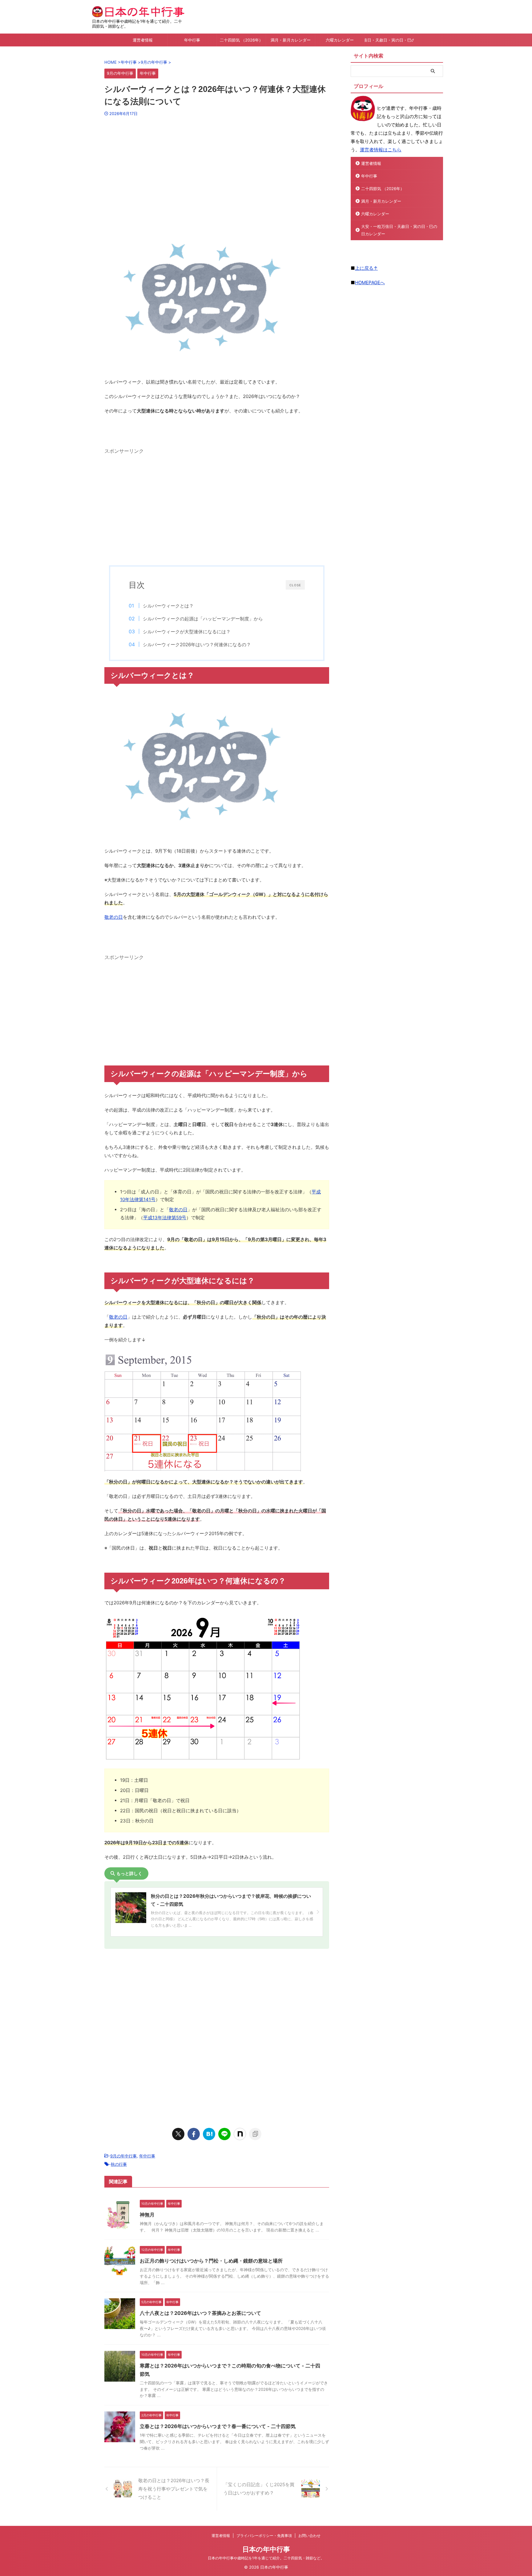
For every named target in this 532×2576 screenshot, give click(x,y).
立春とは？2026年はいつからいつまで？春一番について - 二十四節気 (218, 2426)
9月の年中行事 (123, 2156)
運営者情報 (143, 40)
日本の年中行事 (266, 2549)
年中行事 (192, 40)
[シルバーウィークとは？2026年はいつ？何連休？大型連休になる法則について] (209, 2134)
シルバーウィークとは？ (168, 606)
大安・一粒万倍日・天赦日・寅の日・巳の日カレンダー (389, 40)
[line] (224, 2134)
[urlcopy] (255, 2134)
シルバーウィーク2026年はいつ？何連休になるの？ (197, 645)
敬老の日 (114, 917)
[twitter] (178, 2134)
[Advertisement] (217, 169)
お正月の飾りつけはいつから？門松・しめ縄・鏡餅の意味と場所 (211, 2261)
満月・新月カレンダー (291, 40)
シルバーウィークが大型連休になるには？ (187, 632)
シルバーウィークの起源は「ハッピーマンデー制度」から (203, 619)
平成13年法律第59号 (165, 1218)
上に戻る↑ (366, 268)
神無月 (147, 2215)
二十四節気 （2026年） (241, 40)
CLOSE (295, 585)
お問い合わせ (309, 2536)
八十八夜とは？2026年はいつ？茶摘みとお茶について (200, 2313)
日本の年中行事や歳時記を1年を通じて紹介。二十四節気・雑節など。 (266, 2558)
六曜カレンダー (340, 40)
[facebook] (194, 2134)
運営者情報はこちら (381, 150)
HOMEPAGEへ (370, 283)
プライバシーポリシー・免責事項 (264, 2536)
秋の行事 (119, 2164)
